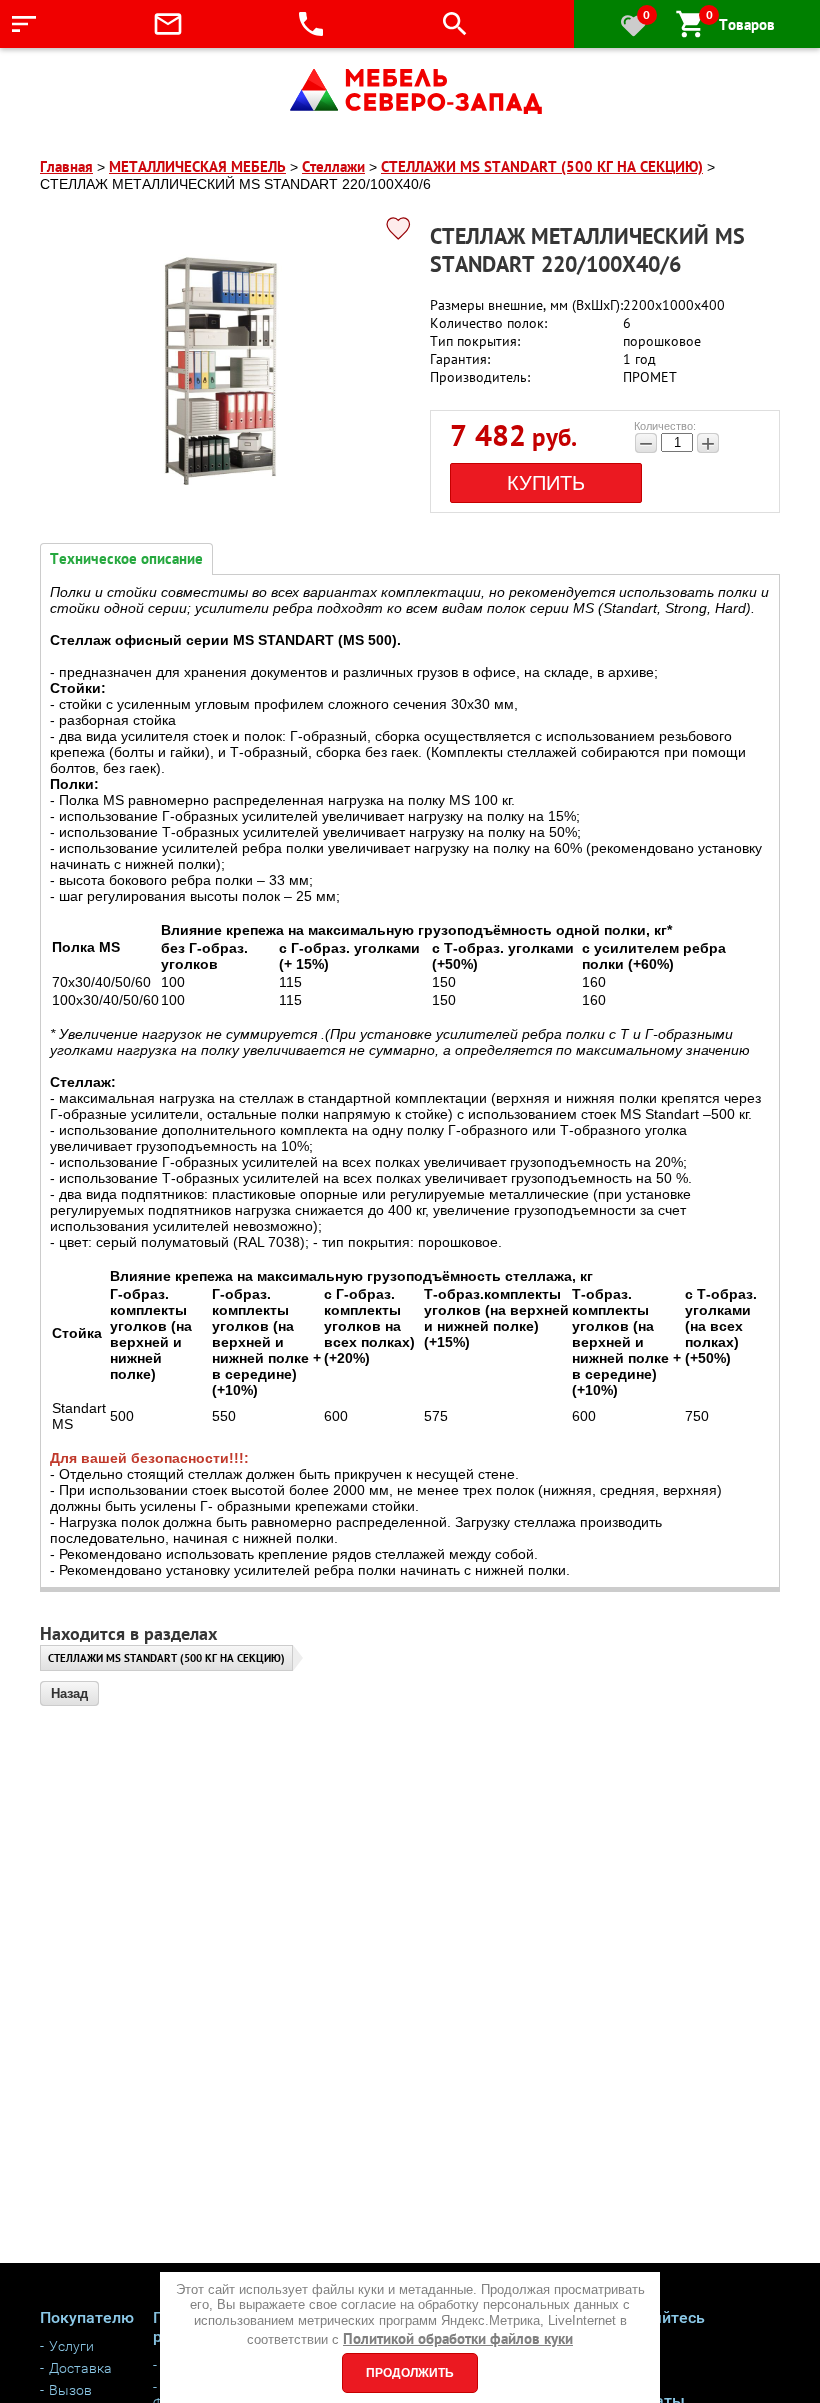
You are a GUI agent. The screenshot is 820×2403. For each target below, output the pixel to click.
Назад (69, 1693)
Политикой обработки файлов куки (458, 2338)
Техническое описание (126, 558)
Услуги (71, 2346)
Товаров (740, 24)
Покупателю (87, 2317)
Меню (72, 24)
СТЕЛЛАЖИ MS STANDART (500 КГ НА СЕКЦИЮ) (166, 1658)
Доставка (80, 2368)
